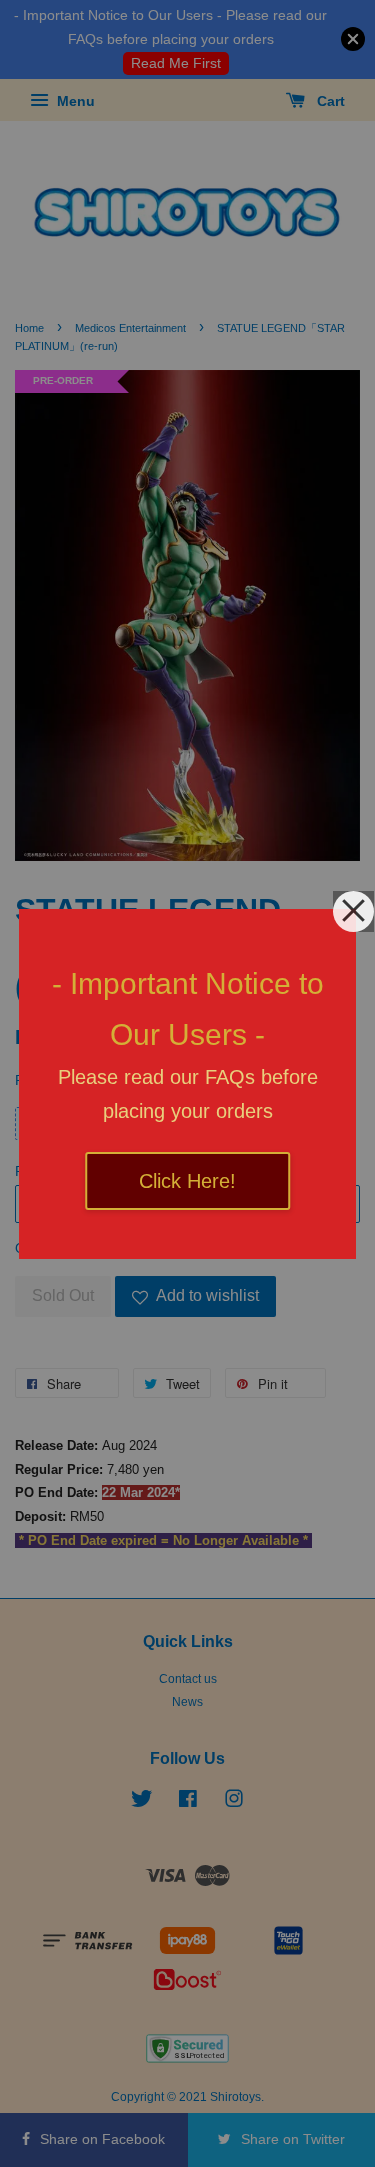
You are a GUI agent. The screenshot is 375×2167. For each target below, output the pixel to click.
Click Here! (187, 1181)
